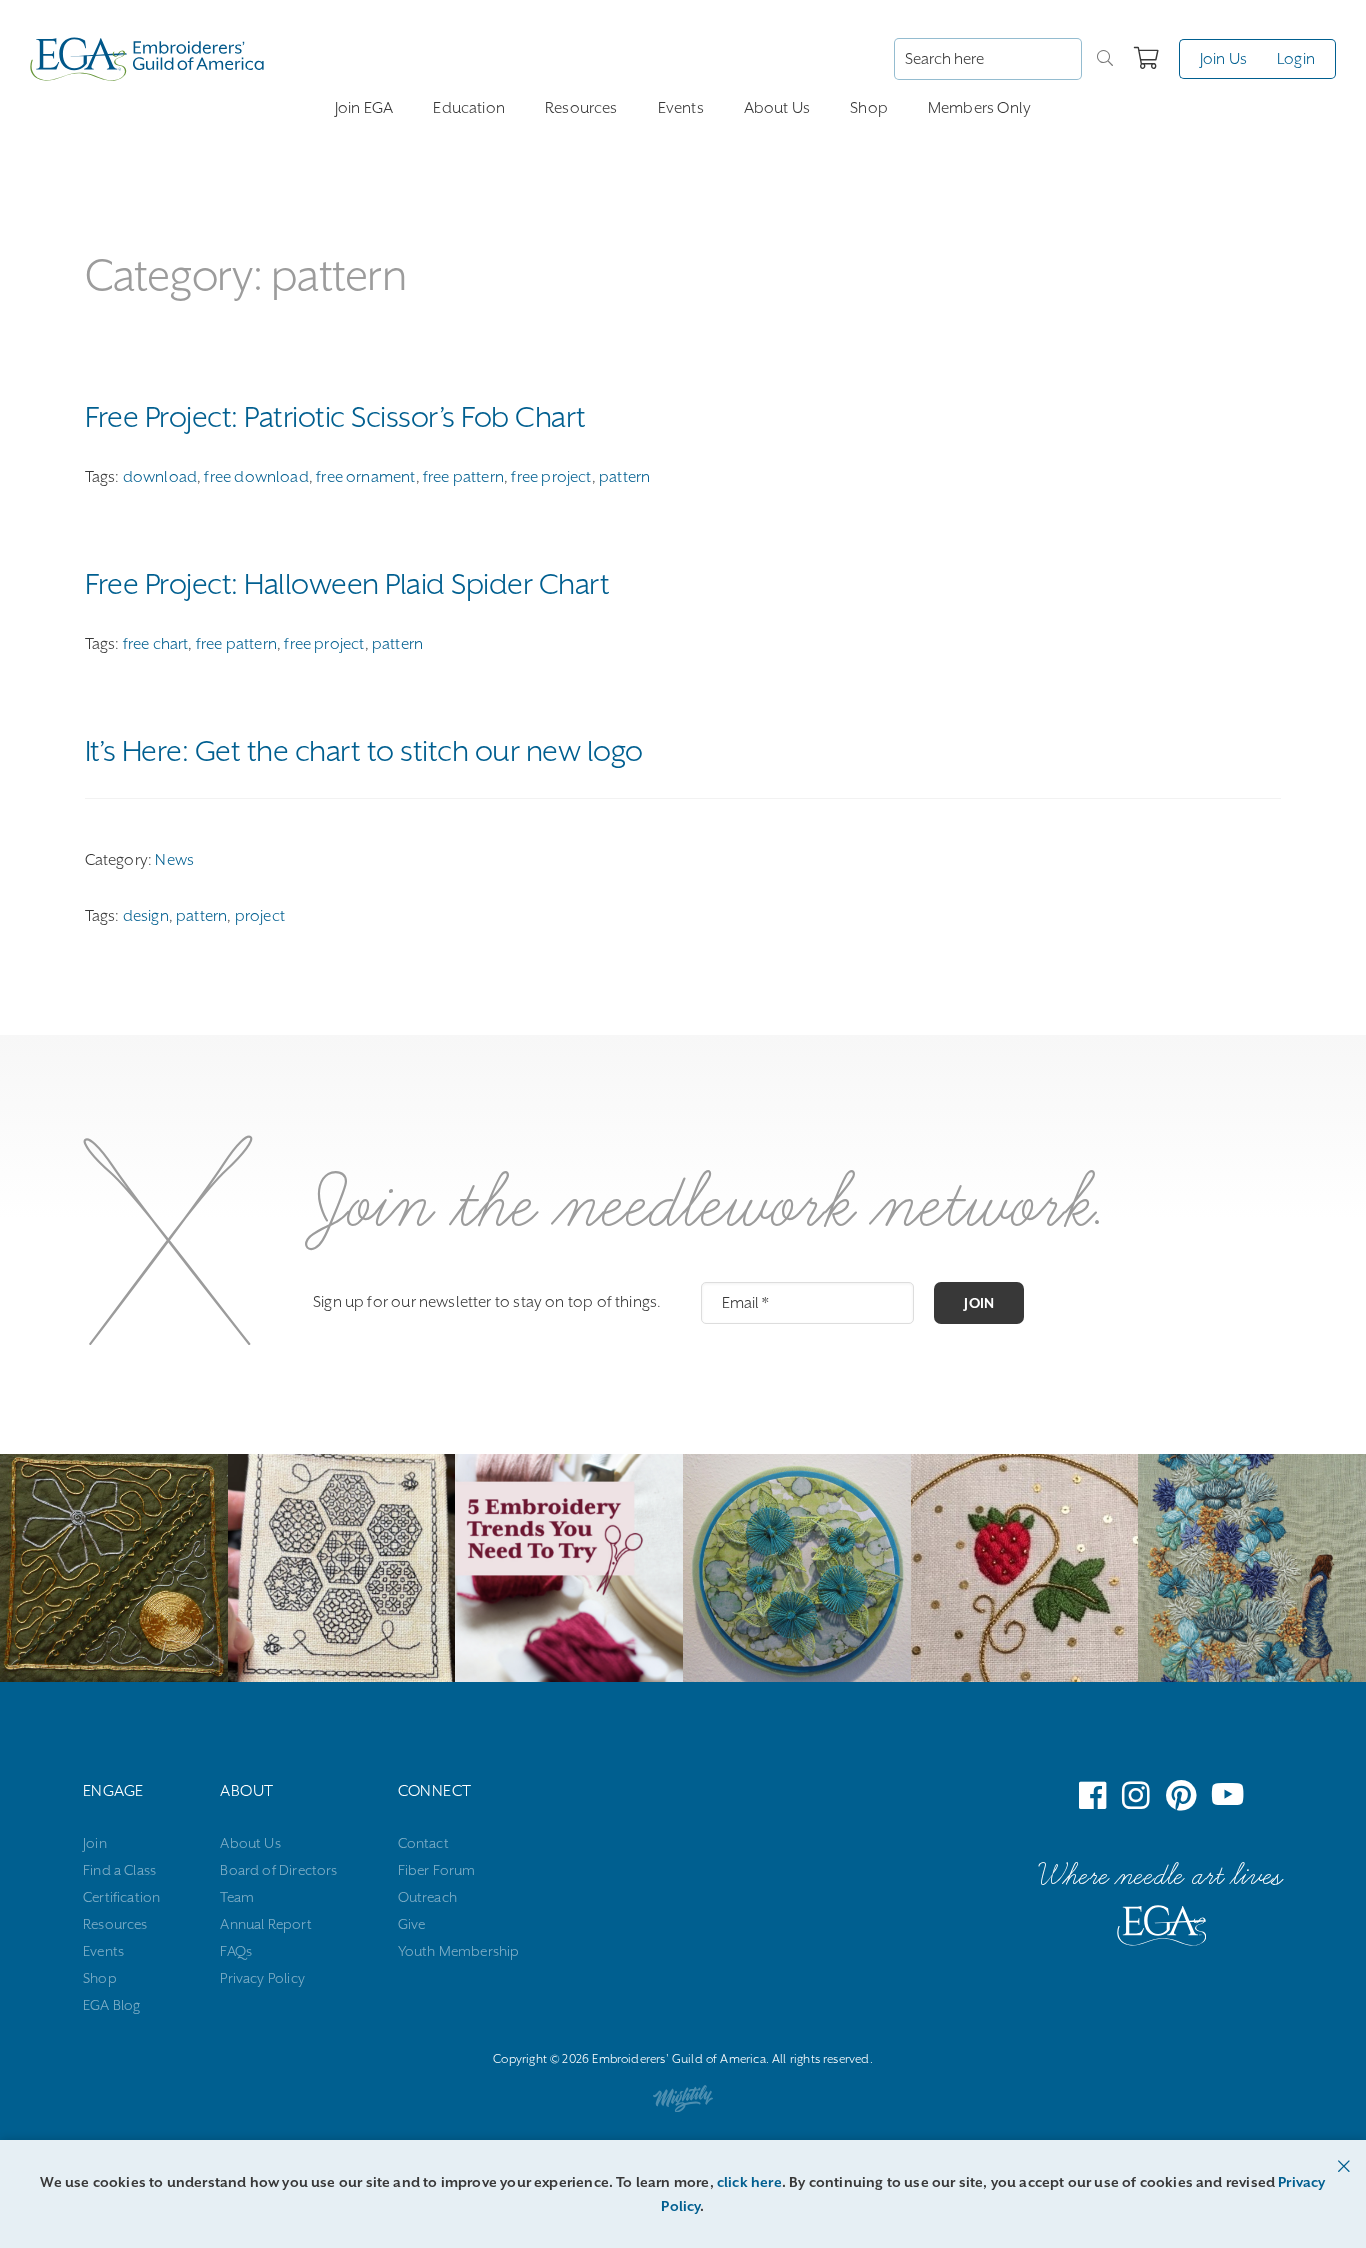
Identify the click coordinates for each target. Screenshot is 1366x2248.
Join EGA (364, 108)
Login (1296, 59)
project (260, 916)
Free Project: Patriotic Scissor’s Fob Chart (335, 417)
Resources (581, 108)
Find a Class (119, 1870)
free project (551, 477)
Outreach (427, 1897)
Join (979, 1303)
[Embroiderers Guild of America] (147, 59)
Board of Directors (278, 1870)
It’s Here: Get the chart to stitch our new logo (364, 751)
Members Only (979, 108)
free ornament (365, 477)
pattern (624, 477)
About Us (777, 108)
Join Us (1223, 59)
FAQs (236, 1951)
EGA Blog (111, 2005)
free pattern (463, 477)
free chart (156, 644)
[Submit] (1105, 59)
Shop (869, 108)
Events (681, 108)
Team (237, 1897)
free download (256, 477)
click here (749, 2182)
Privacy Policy (262, 1978)
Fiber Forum (437, 1870)
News (174, 860)
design (146, 916)
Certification (121, 1897)
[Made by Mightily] (683, 2103)
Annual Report (265, 1924)
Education (469, 108)
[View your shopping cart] (1146, 59)
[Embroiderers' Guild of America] (1162, 1930)
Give (412, 1924)
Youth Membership (459, 1951)
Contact (423, 1843)
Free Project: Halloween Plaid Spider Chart (347, 584)
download (160, 477)
